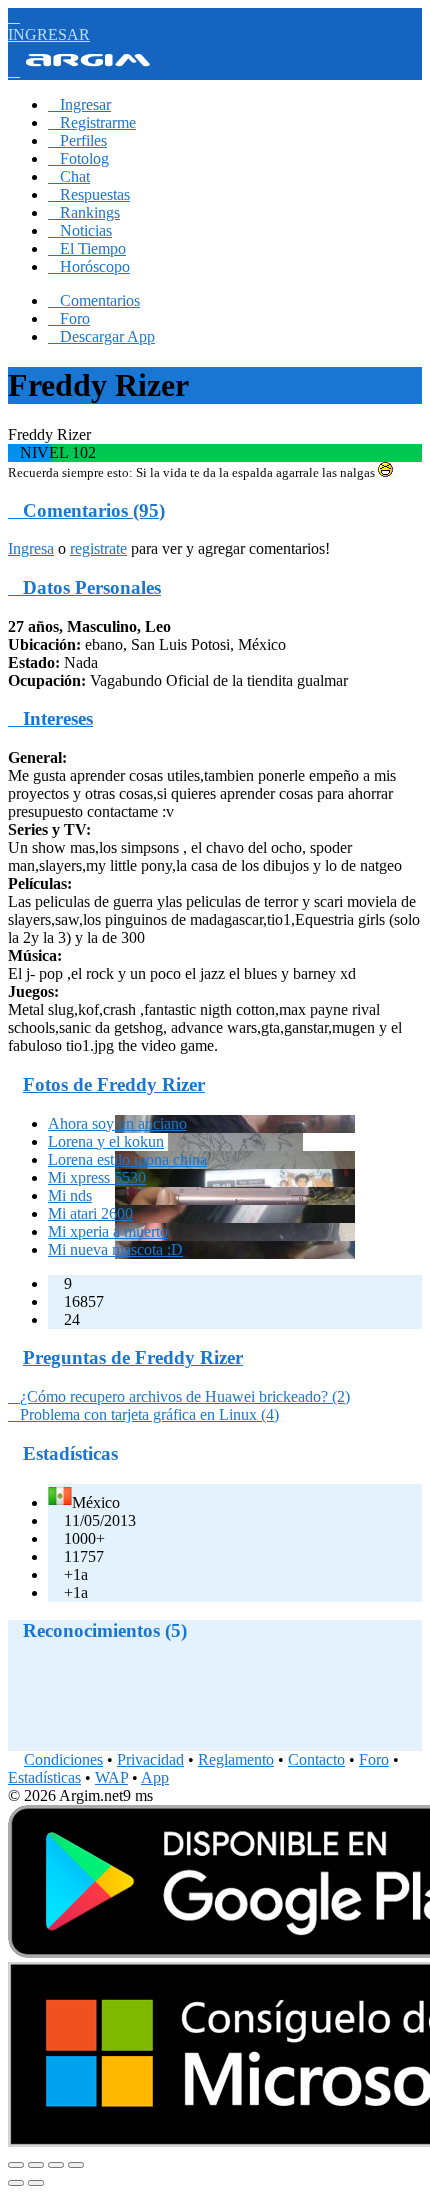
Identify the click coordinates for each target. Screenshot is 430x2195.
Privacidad (150, 1759)
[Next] (36, 2183)
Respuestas (89, 194)
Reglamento (236, 1759)
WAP (111, 1777)
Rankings (84, 212)
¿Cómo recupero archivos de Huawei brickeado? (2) (179, 1396)
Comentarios (94, 300)
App (155, 1777)
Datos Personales (84, 587)
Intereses (50, 718)
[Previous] (16, 2183)
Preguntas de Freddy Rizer (133, 1357)
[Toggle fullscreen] (56, 2165)
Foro (69, 318)
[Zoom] (76, 2165)
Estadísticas (44, 1777)
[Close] (16, 2165)
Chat (69, 176)
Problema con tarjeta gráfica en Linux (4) (143, 1414)
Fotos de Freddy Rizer (114, 1084)
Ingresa (31, 548)
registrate (98, 548)
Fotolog (78, 158)
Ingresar (79, 104)
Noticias (80, 230)
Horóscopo (89, 266)
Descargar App (101, 336)
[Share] (36, 2165)
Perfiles (77, 140)
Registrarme (92, 122)
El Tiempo (87, 248)
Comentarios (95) (86, 510)
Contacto (316, 1759)
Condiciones (63, 1759)
